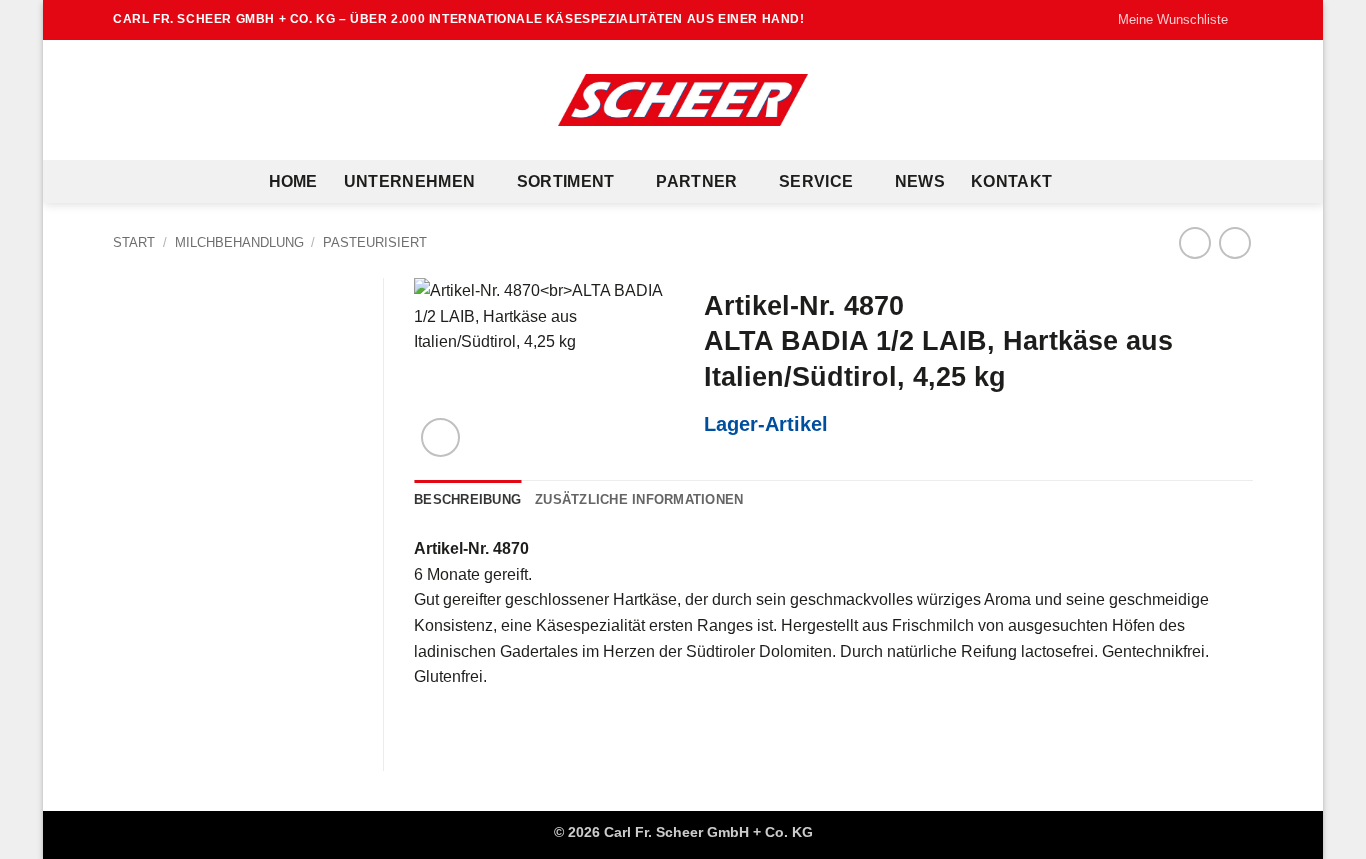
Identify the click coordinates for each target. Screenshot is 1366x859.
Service (816, 181)
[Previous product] (1234, 242)
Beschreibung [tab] (467, 499)
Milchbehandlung (239, 242)
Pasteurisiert (375, 242)
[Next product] (1194, 242)
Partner (696, 181)
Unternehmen (410, 181)
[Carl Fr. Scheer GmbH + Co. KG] (683, 100)
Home (293, 181)
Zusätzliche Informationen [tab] (639, 499)
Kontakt (1011, 181)
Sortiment (566, 181)
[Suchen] (1087, 181)
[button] (440, 437)
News (920, 181)
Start (134, 242)
